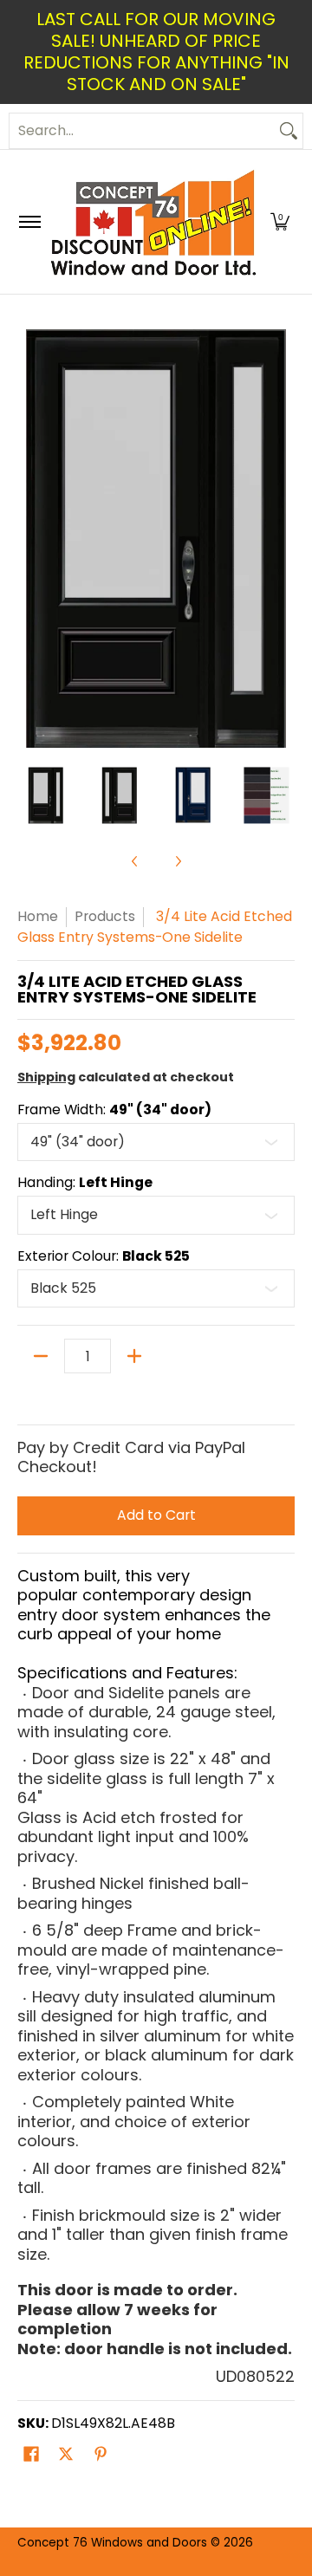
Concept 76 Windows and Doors (114, 2543)
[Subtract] (41, 1356)
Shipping (46, 1077)
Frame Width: (114, 1110)
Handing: (85, 1183)
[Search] (289, 131)
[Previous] (29, 539)
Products (105, 916)
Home (38, 916)
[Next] (283, 539)
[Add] (134, 1356)
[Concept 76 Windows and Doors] (153, 222)
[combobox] (142, 131)
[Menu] (29, 222)
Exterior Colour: (104, 1256)
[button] (280, 222)
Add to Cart (156, 1515)
